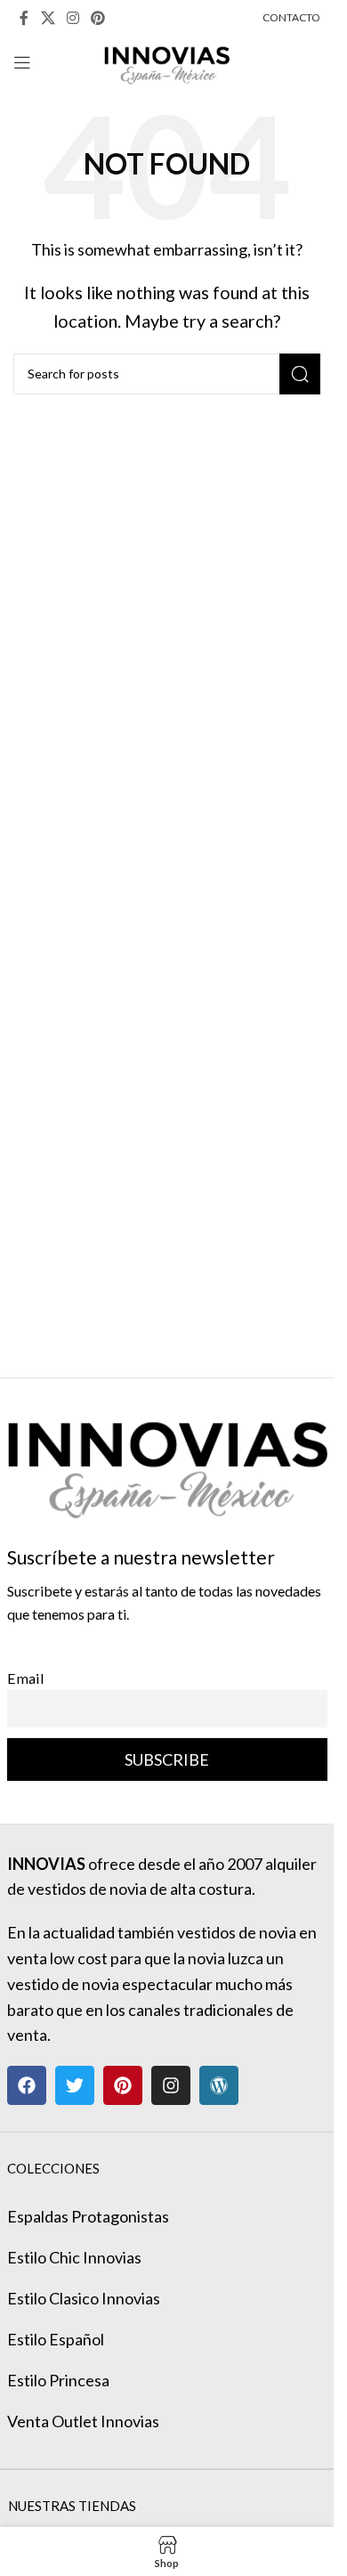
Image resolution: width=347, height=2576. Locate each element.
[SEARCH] (300, 374)
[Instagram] (171, 2085)
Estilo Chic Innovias (74, 2257)
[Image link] (167, 1459)
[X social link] (48, 18)
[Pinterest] (123, 2085)
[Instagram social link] (73, 18)
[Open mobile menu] (22, 62)
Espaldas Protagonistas (88, 2216)
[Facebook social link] (24, 18)
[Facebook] (27, 2085)
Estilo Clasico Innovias (84, 2298)
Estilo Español (56, 2339)
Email (26, 1678)
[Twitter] (75, 2085)
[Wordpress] (219, 2085)
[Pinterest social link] (98, 18)
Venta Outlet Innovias (83, 2421)
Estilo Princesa (58, 2380)
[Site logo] (167, 61)
